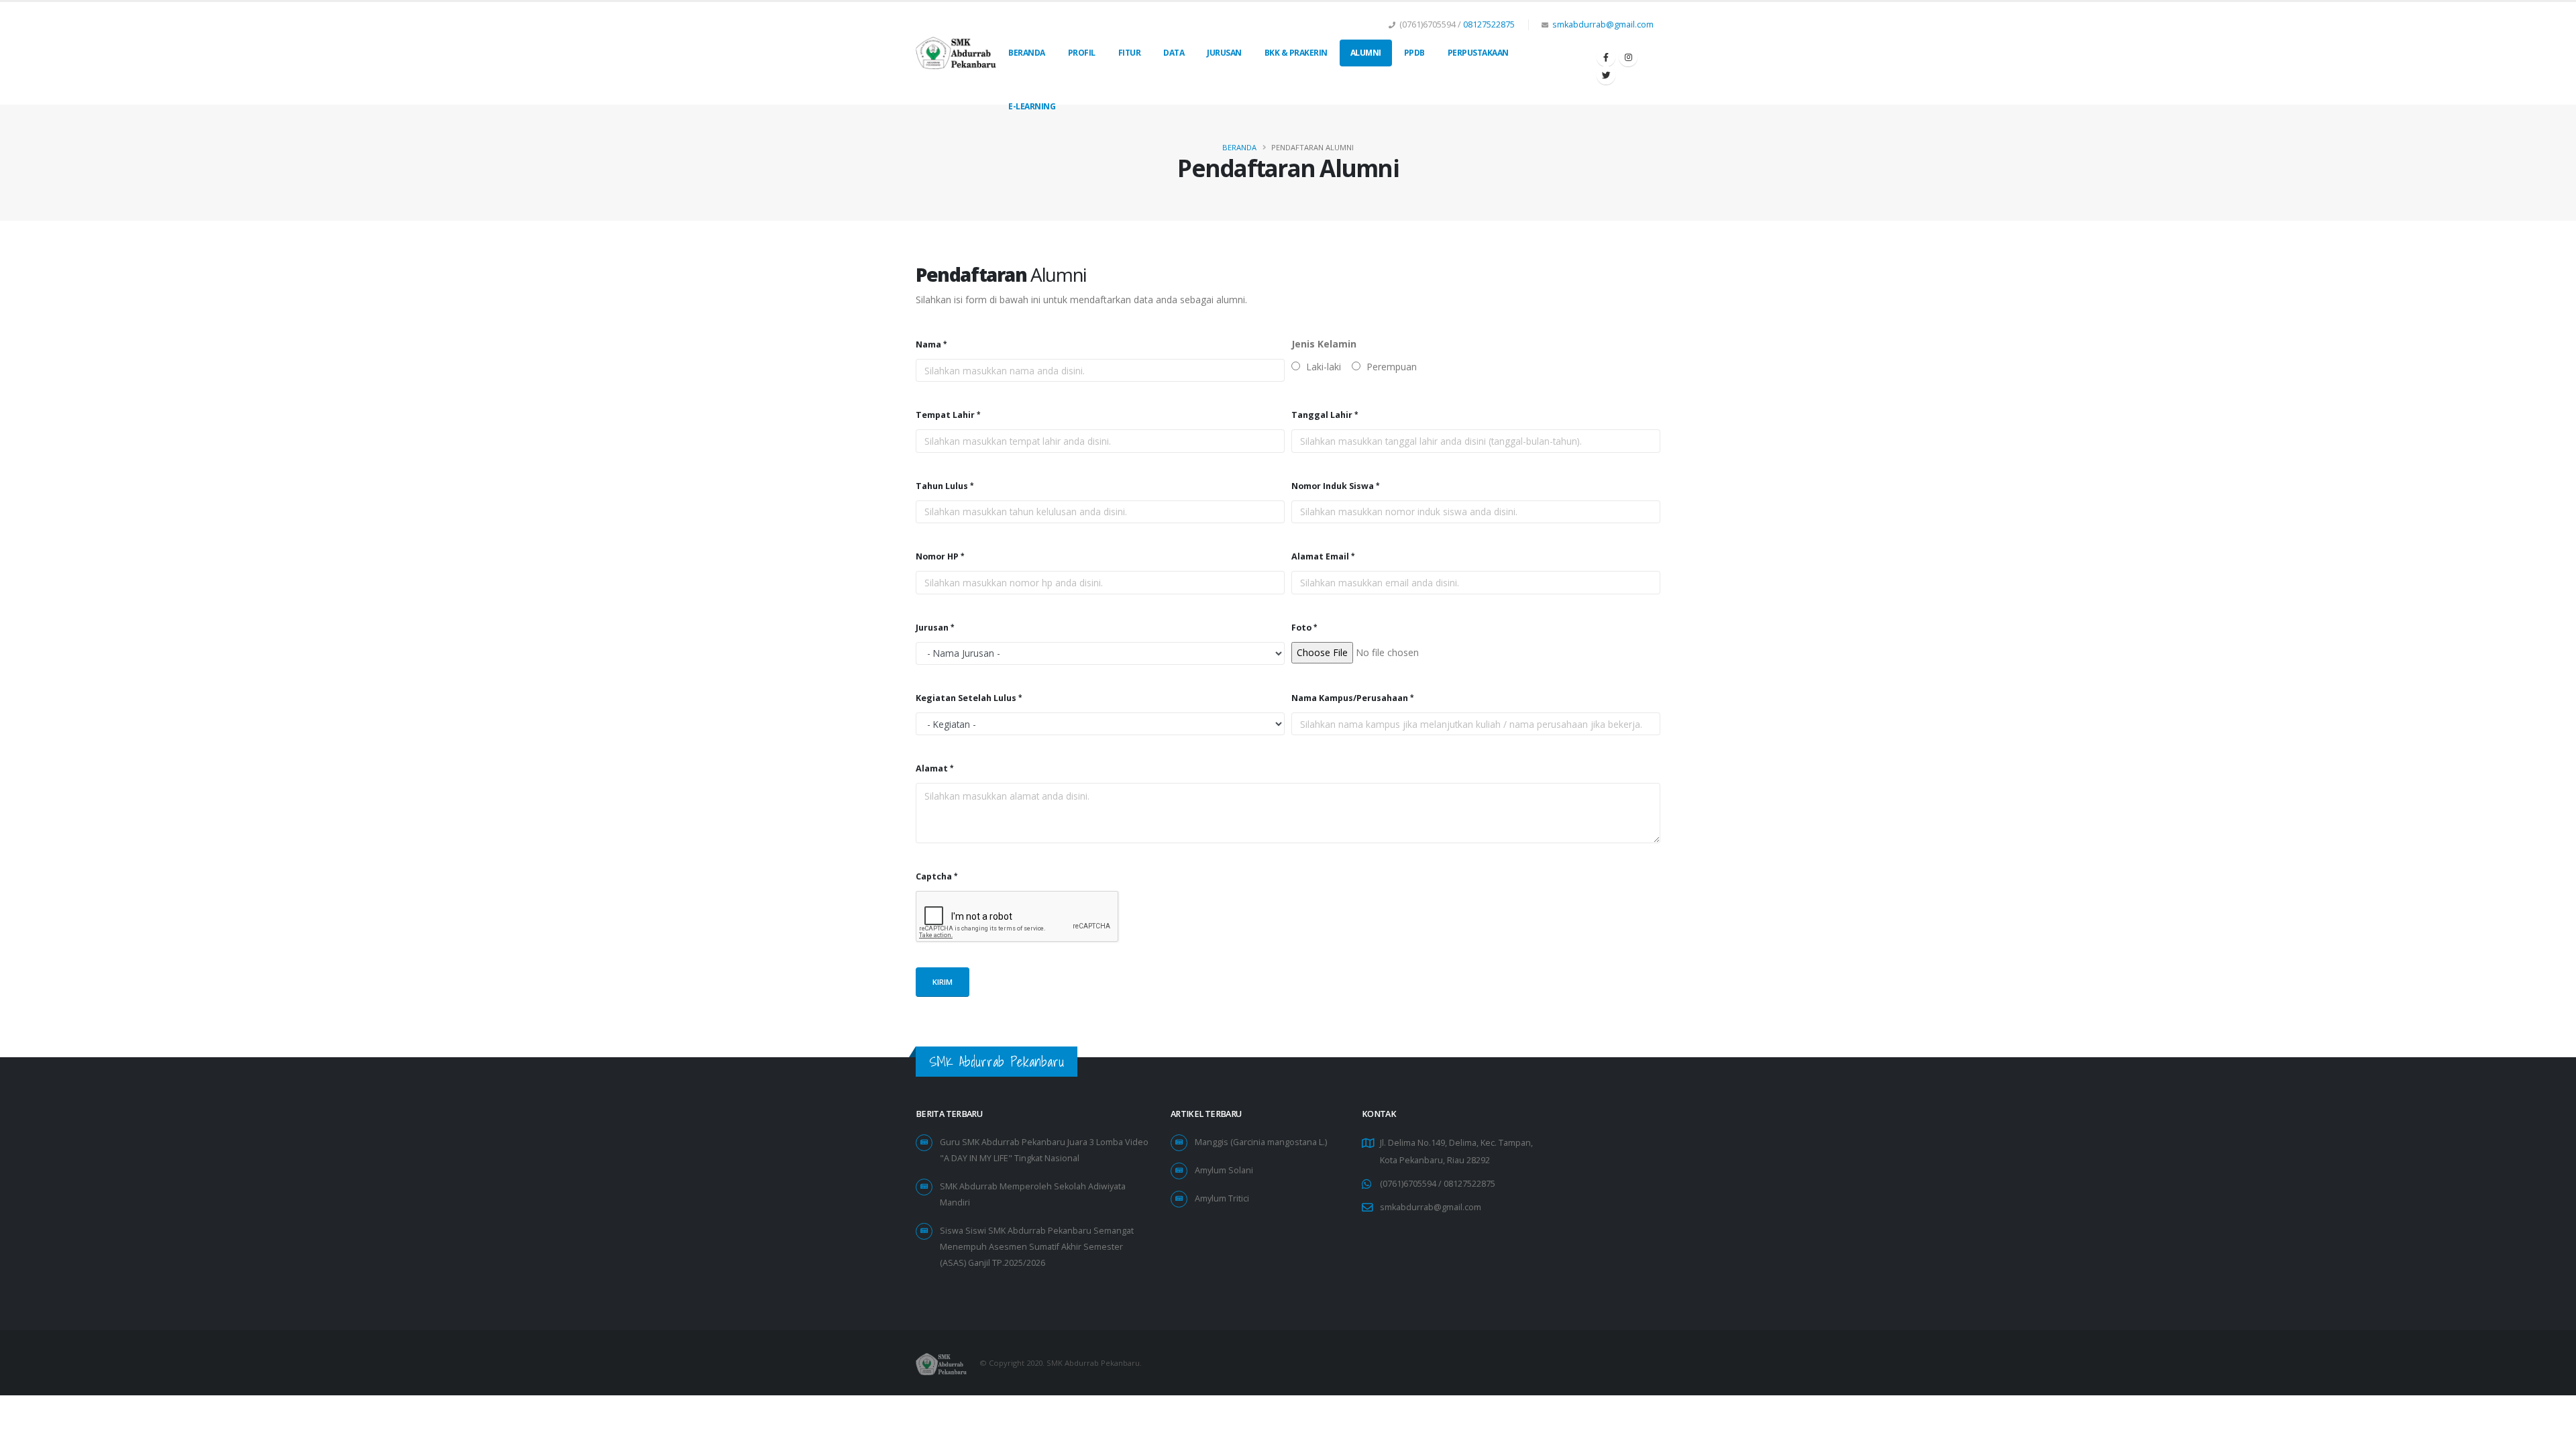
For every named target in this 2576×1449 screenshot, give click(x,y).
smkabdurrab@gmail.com (1603, 24)
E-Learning (1032, 106)
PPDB (1414, 53)
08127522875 (1489, 24)
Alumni (1366, 53)
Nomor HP (937, 556)
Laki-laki (1322, 367)
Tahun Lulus (942, 486)
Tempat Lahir (945, 415)
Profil (1082, 53)
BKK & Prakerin (1296, 53)
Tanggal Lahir (1322, 415)
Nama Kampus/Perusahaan (1350, 698)
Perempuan (1390, 367)
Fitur (1130, 53)
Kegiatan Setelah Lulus (966, 698)
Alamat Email (1320, 556)
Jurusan (1224, 53)
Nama (928, 344)
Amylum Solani (1224, 1170)
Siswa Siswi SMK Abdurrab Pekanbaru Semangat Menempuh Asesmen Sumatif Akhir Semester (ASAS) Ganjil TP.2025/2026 (1037, 1247)
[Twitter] (1606, 75)
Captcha (934, 876)
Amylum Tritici (1222, 1198)
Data (1174, 53)
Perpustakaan (1478, 53)
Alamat (932, 768)
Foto (1301, 628)
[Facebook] (1606, 57)
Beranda (1027, 53)
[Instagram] (1628, 57)
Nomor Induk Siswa (1333, 486)
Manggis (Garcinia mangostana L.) (1261, 1142)
